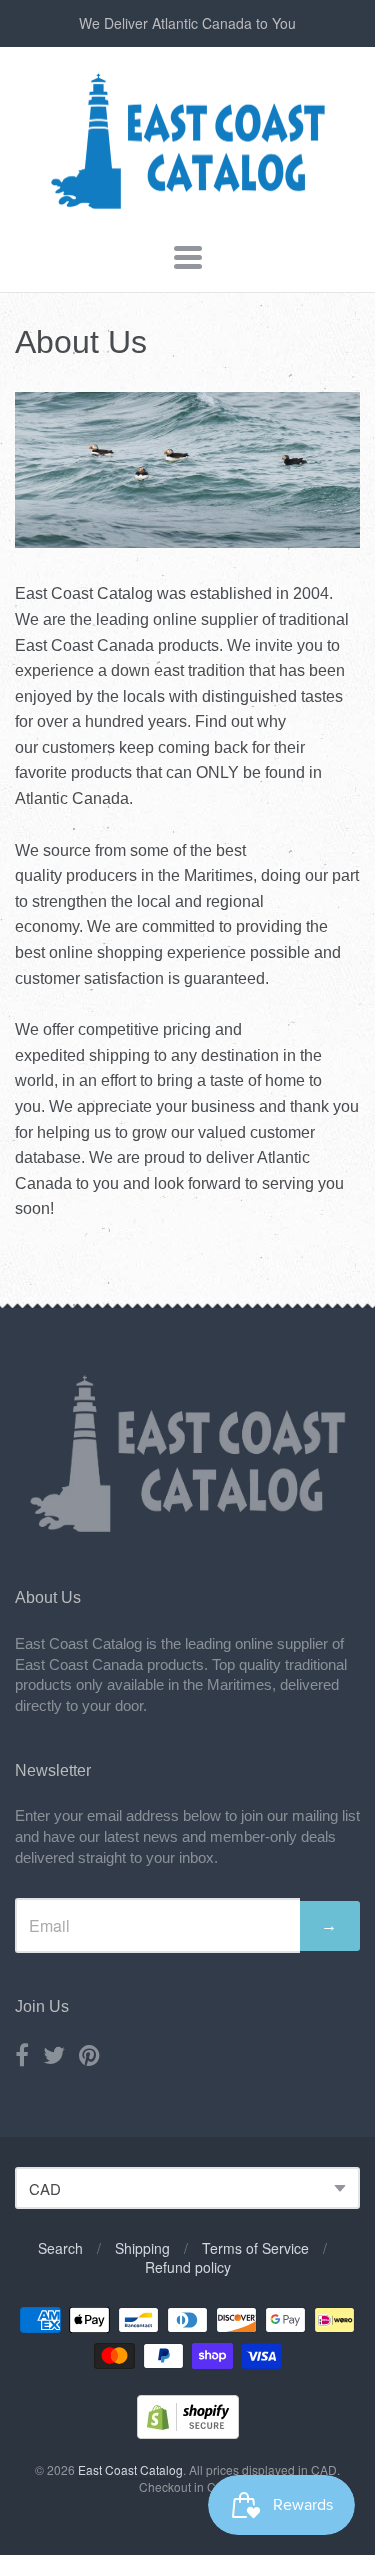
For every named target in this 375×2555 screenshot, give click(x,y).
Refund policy (188, 2267)
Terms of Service (255, 2248)
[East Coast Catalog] (188, 204)
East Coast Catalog (130, 2469)
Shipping (142, 2248)
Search (60, 2248)
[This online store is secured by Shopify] (188, 2432)
